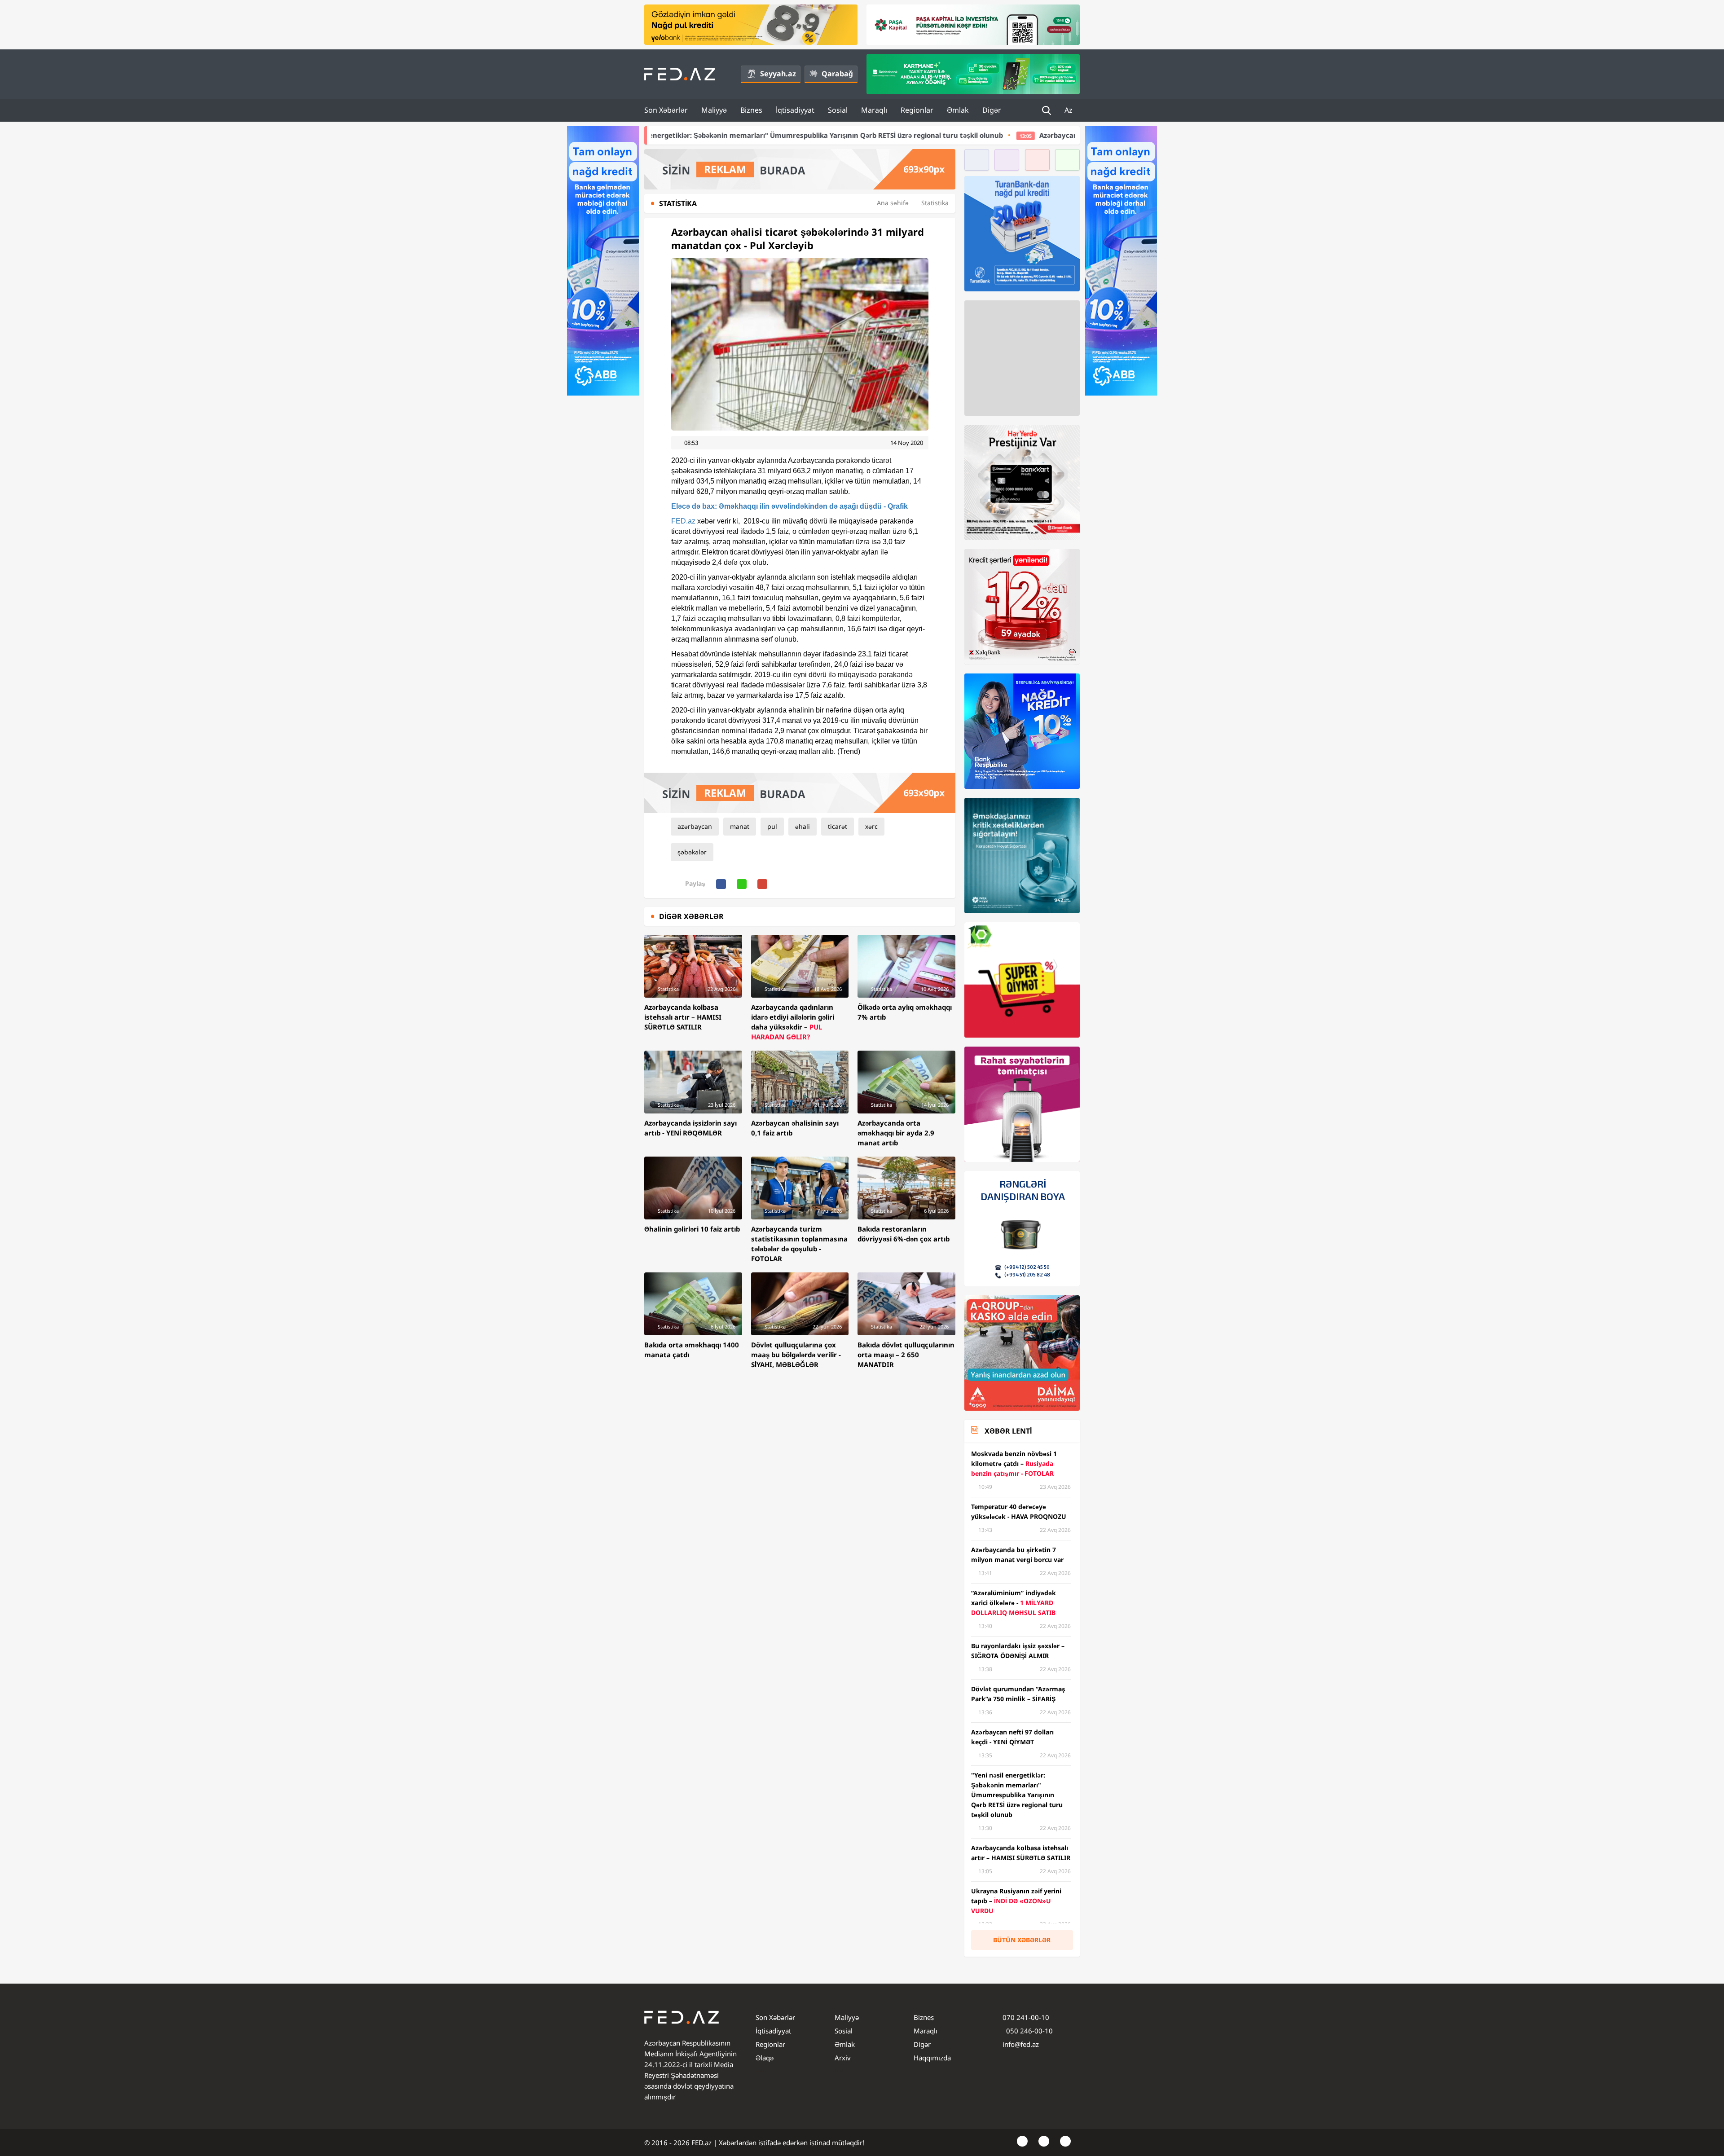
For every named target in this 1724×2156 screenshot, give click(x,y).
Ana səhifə (893, 203)
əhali (803, 826)
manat (740, 826)
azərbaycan (695, 826)
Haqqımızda (932, 2058)
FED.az (683, 521)
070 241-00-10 (1026, 2017)
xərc (871, 826)
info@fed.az (1021, 2044)
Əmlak (958, 110)
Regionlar (917, 110)
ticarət (838, 826)
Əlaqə (765, 2058)
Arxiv (843, 2058)
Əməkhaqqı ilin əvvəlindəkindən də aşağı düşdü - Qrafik (789, 506)
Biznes (751, 110)
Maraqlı (874, 110)
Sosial (838, 110)
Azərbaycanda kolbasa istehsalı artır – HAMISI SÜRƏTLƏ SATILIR (946, 135)
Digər (992, 110)
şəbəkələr (692, 852)
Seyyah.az (778, 74)
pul (772, 826)
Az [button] (1069, 110)
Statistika (935, 203)
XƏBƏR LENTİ (1008, 1431)
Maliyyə (714, 110)
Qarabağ (837, 74)
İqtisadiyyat (795, 110)
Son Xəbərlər (666, 110)
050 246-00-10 (1029, 2031)
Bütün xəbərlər (1022, 1940)
